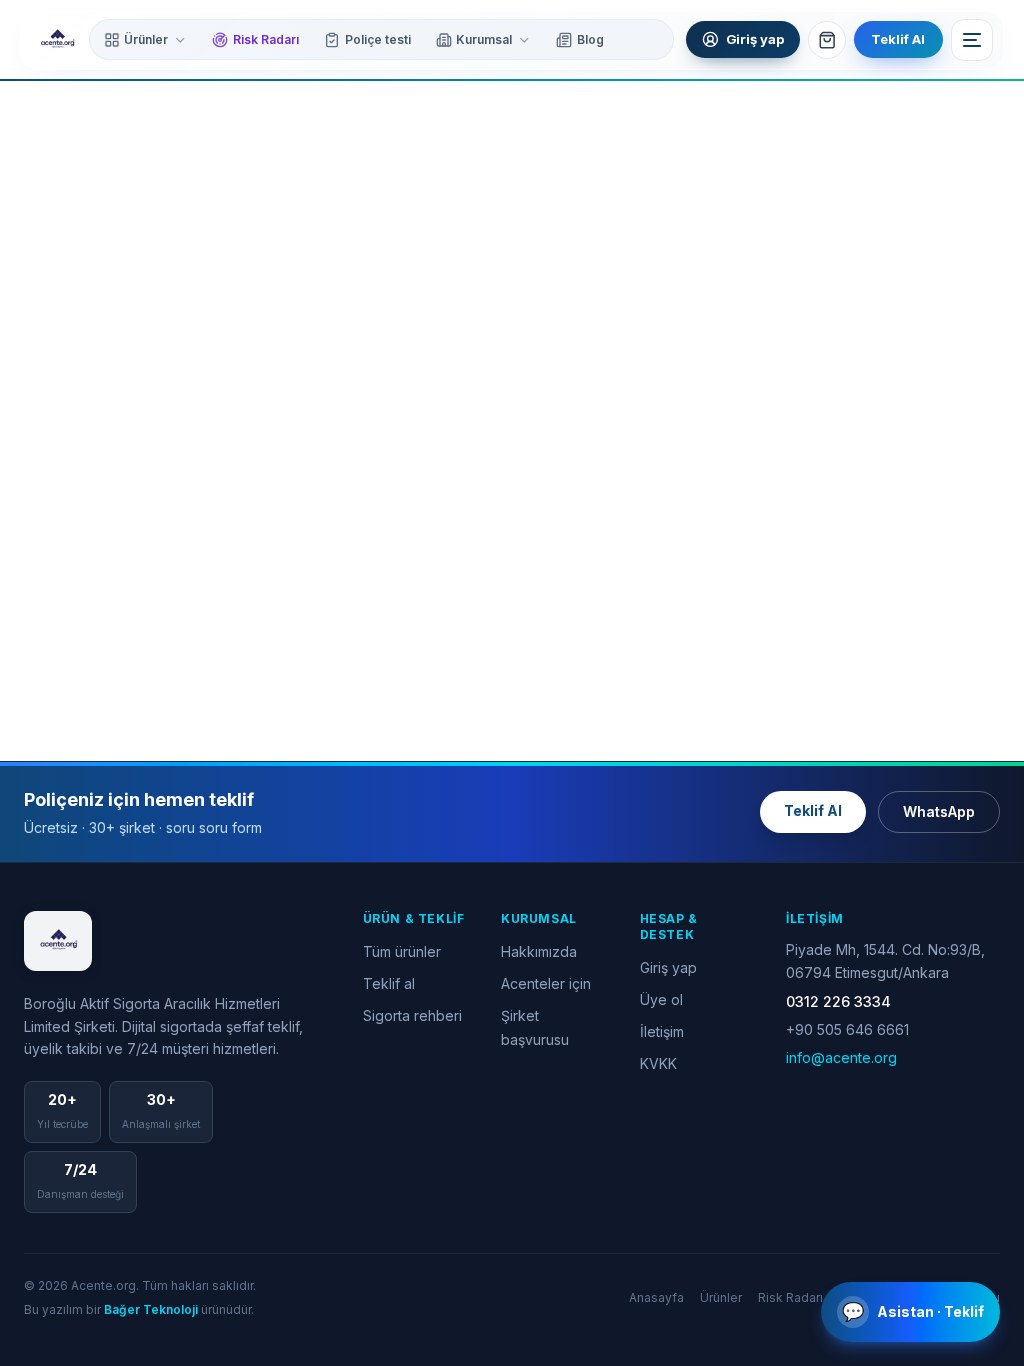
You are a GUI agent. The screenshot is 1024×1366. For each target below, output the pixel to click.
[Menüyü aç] (972, 40)
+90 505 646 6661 (847, 1029)
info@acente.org (841, 1057)
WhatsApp (939, 811)
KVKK (658, 1063)
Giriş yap (668, 967)
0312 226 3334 (838, 1001)
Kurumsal (484, 39)
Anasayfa (656, 1297)
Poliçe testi (378, 39)
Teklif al (389, 983)
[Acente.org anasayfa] (57, 40)
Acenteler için (546, 983)
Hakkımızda (539, 951)
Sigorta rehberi (412, 1015)
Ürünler (146, 39)
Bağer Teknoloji (151, 1309)
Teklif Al (898, 39)
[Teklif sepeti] (827, 40)
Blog (590, 39)
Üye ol (661, 999)
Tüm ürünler (402, 951)
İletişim (662, 1031)
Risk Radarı (266, 39)
